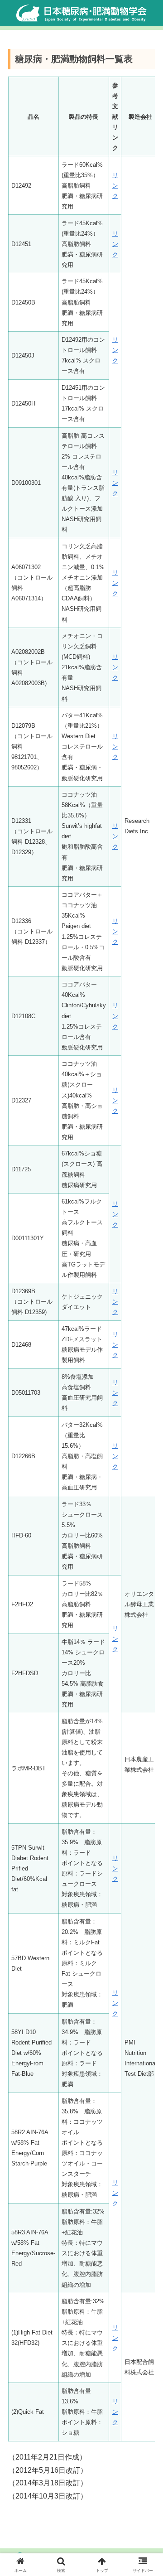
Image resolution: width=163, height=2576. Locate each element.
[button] (146, 1659)
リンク (115, 186)
